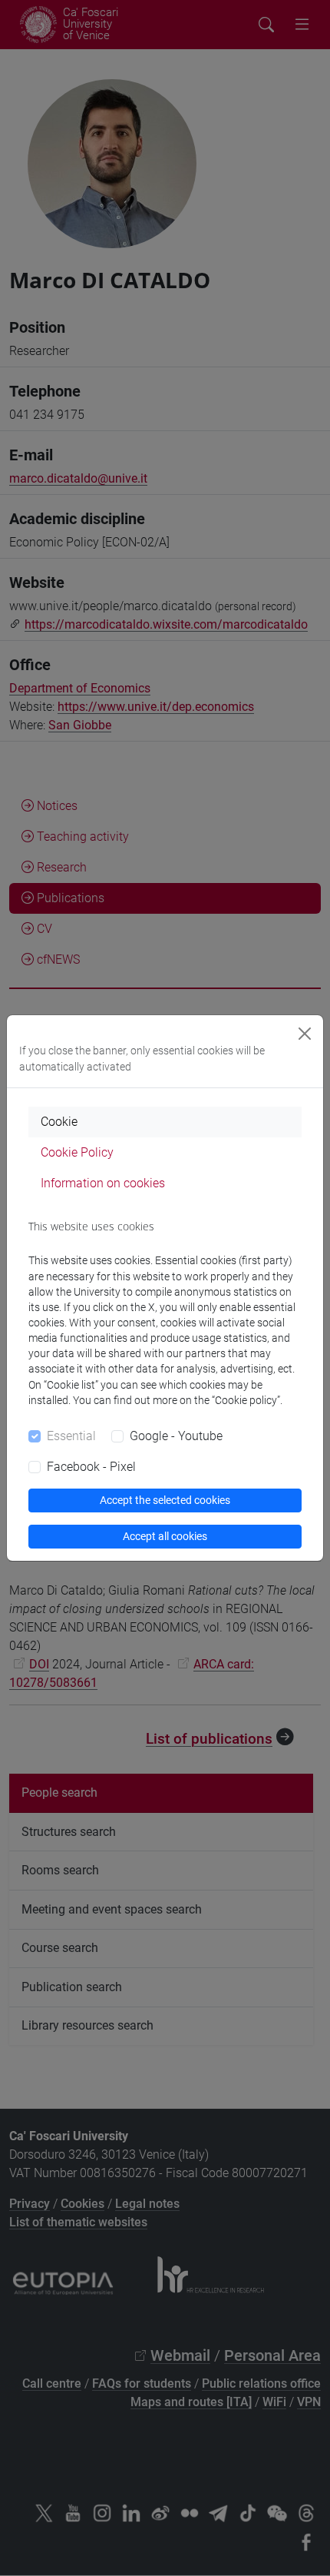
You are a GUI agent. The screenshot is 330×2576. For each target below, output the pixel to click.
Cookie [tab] (59, 1122)
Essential (71, 1436)
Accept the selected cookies (165, 1500)
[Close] (305, 1034)
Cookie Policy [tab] (77, 1152)
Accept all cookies (165, 1536)
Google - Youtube (176, 1436)
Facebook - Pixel (91, 1467)
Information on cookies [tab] (103, 1183)
